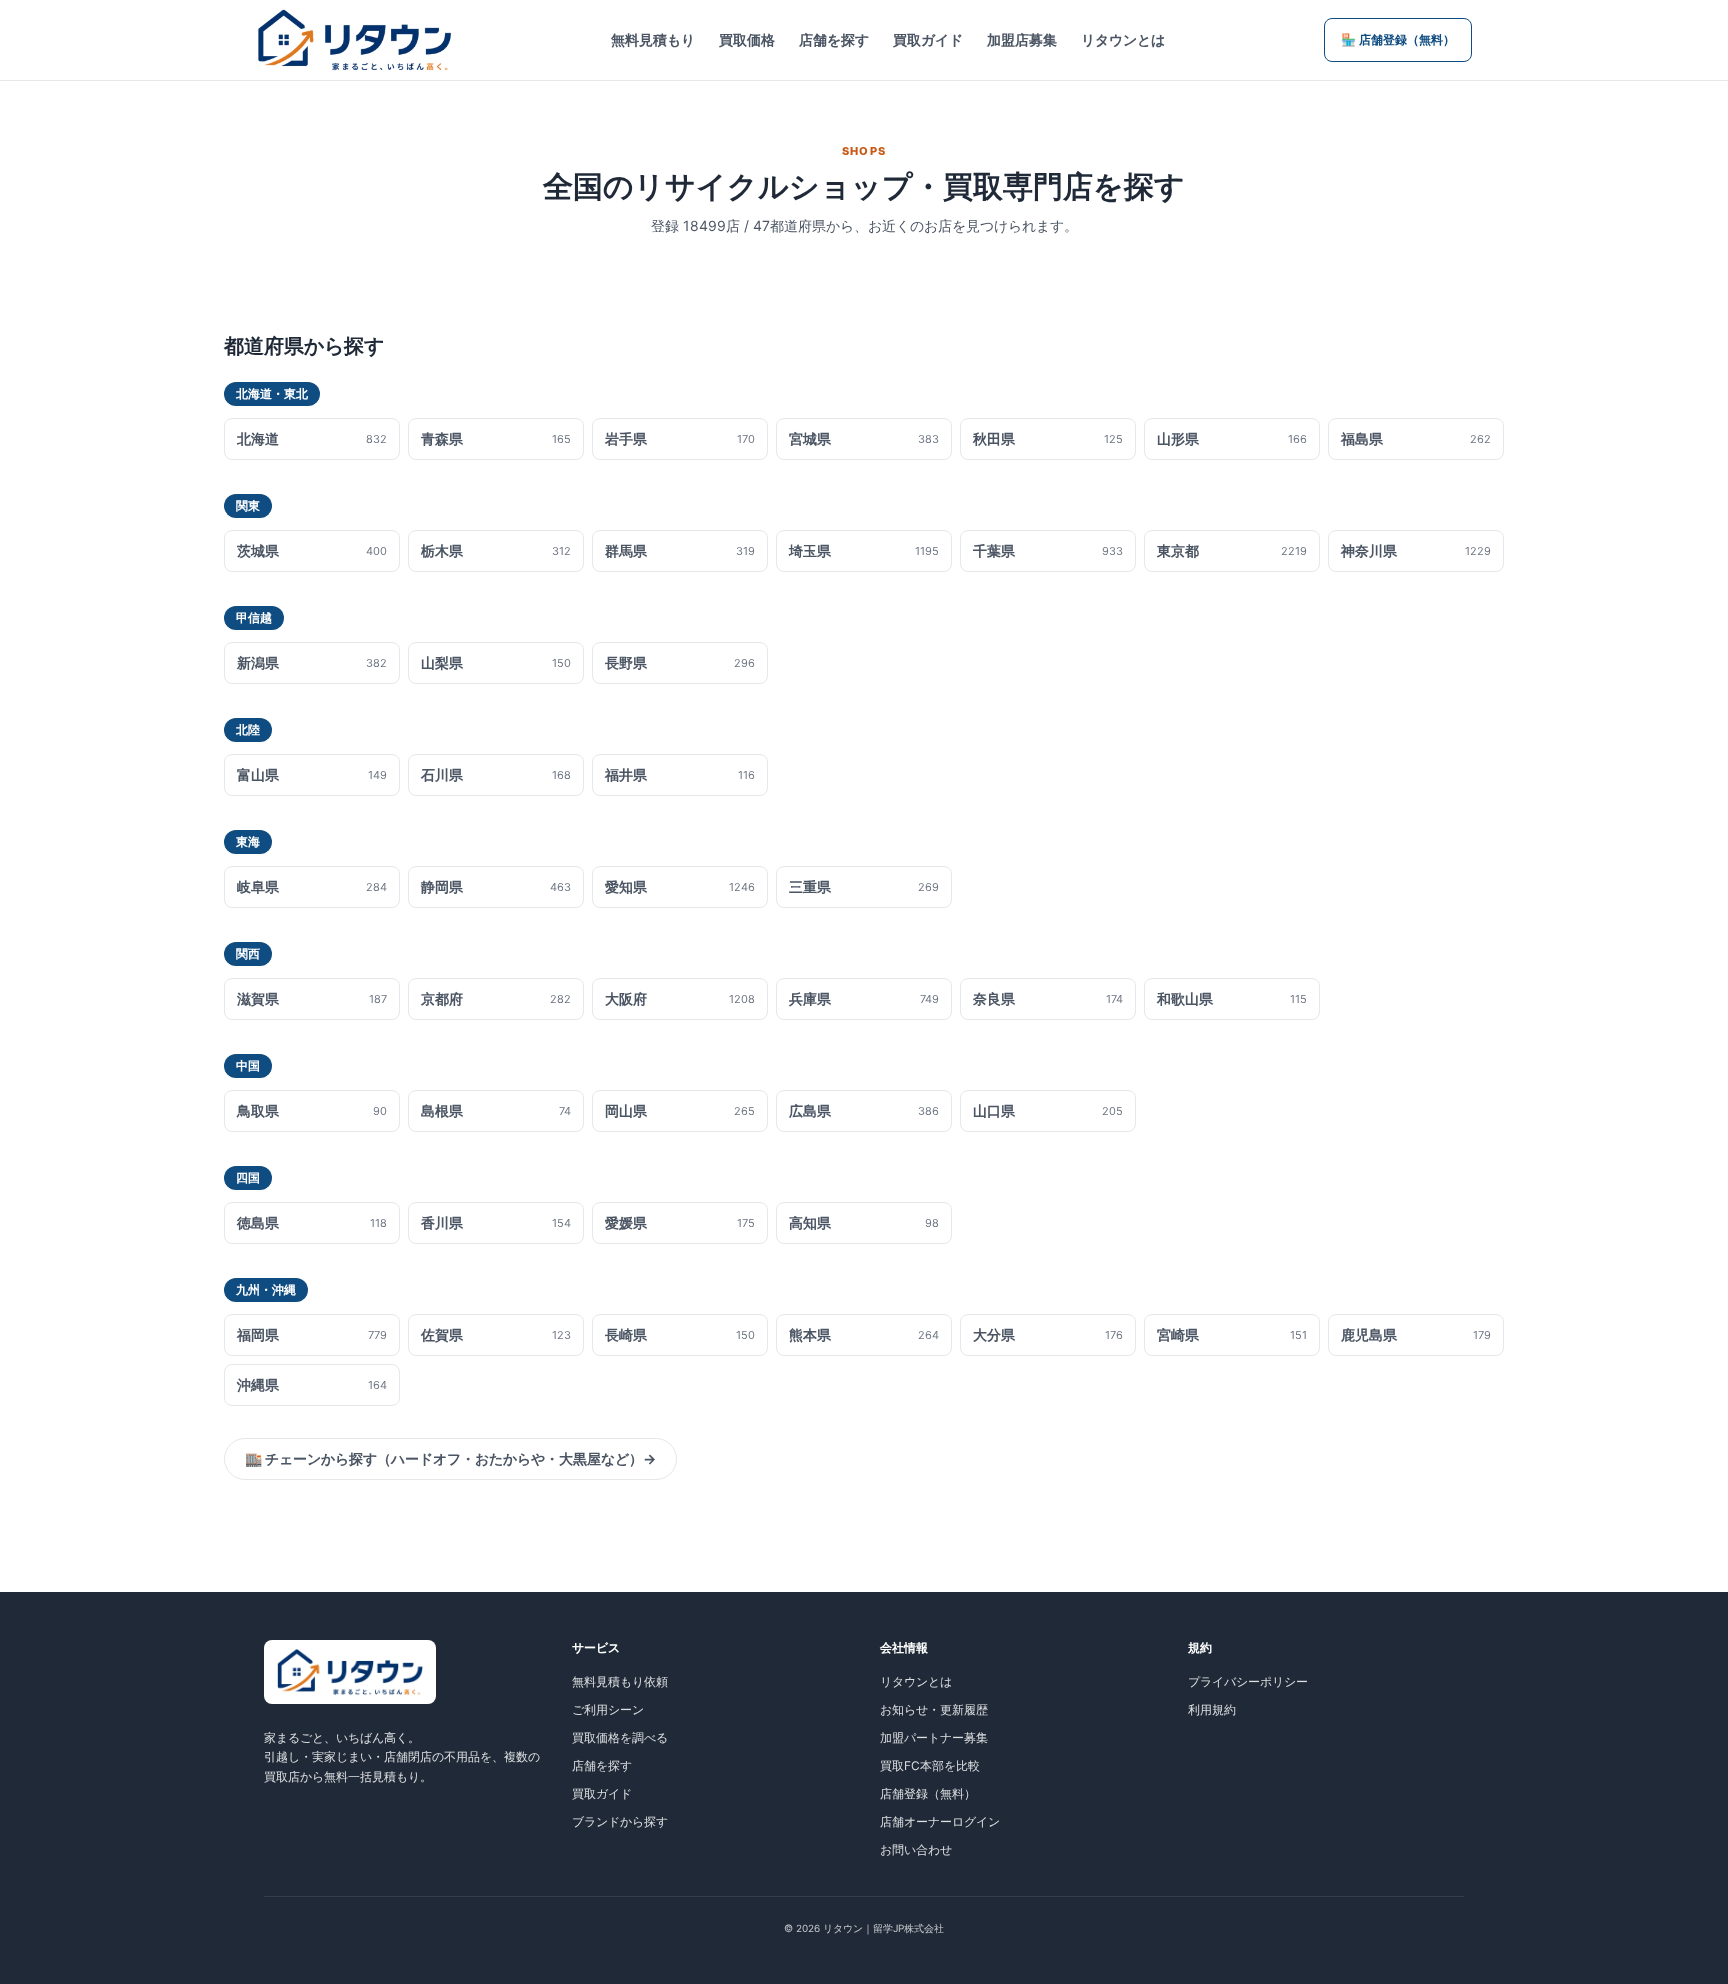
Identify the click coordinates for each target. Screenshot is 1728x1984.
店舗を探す (834, 39)
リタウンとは (1123, 39)
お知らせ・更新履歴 (934, 1709)
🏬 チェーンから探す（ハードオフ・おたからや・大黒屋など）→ (450, 1458)
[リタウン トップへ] (354, 40)
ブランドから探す (620, 1821)
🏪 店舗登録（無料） (1398, 39)
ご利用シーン (608, 1709)
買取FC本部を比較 (930, 1765)
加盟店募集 (1022, 39)
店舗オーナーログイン (940, 1821)
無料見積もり (653, 39)
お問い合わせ (916, 1849)
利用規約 (1212, 1709)
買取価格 (747, 39)
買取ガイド (928, 39)
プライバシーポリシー (1248, 1681)
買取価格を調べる (620, 1737)
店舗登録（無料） (928, 1793)
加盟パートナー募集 (934, 1737)
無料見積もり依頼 (620, 1681)
